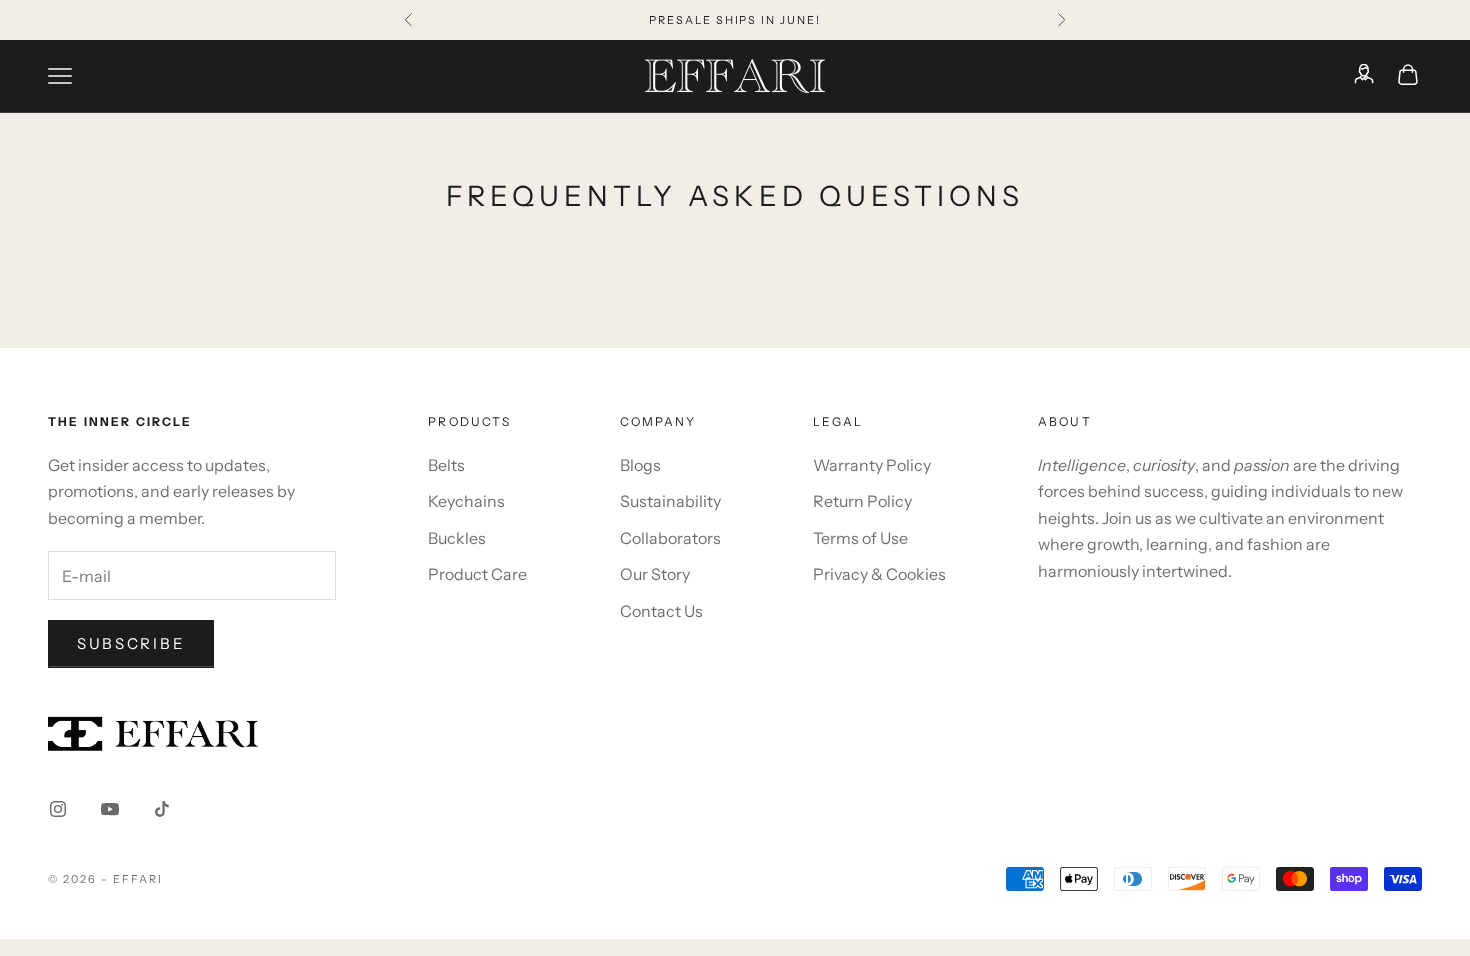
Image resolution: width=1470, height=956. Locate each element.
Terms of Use (860, 538)
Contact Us (661, 611)
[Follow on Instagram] (58, 809)
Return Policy (862, 501)
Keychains (466, 501)
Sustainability (670, 501)
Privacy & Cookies (879, 574)
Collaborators (670, 538)
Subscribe (131, 643)
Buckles (457, 538)
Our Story (655, 574)
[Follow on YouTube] (110, 809)
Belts (446, 465)
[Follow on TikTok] (162, 809)
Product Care (477, 574)
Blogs (640, 465)
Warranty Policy (872, 465)
